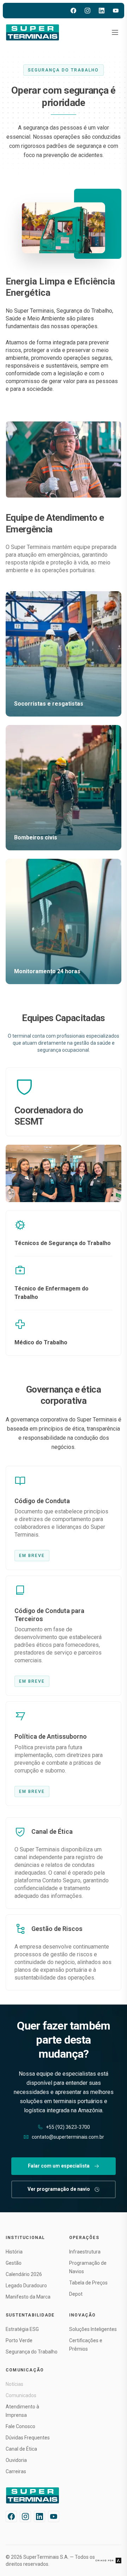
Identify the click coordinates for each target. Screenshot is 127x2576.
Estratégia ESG (22, 2329)
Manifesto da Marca (28, 2297)
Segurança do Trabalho (32, 2352)
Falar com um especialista (59, 2166)
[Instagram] (87, 11)
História (14, 2252)
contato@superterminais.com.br (68, 2137)
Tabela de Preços (88, 2283)
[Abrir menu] (115, 32)
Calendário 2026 (24, 2274)
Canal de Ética (21, 2449)
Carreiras (16, 2471)
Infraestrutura (85, 2252)
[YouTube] (116, 11)
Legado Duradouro (26, 2286)
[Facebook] (73, 11)
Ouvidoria (16, 2460)
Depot (76, 2294)
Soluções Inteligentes (93, 2329)
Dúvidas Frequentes (28, 2438)
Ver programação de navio (59, 2189)
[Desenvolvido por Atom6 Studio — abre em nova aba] (108, 2561)
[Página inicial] (33, 32)
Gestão (14, 2263)
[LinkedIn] (102, 11)
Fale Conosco (20, 2426)
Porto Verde (19, 2340)
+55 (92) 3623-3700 (68, 2127)
